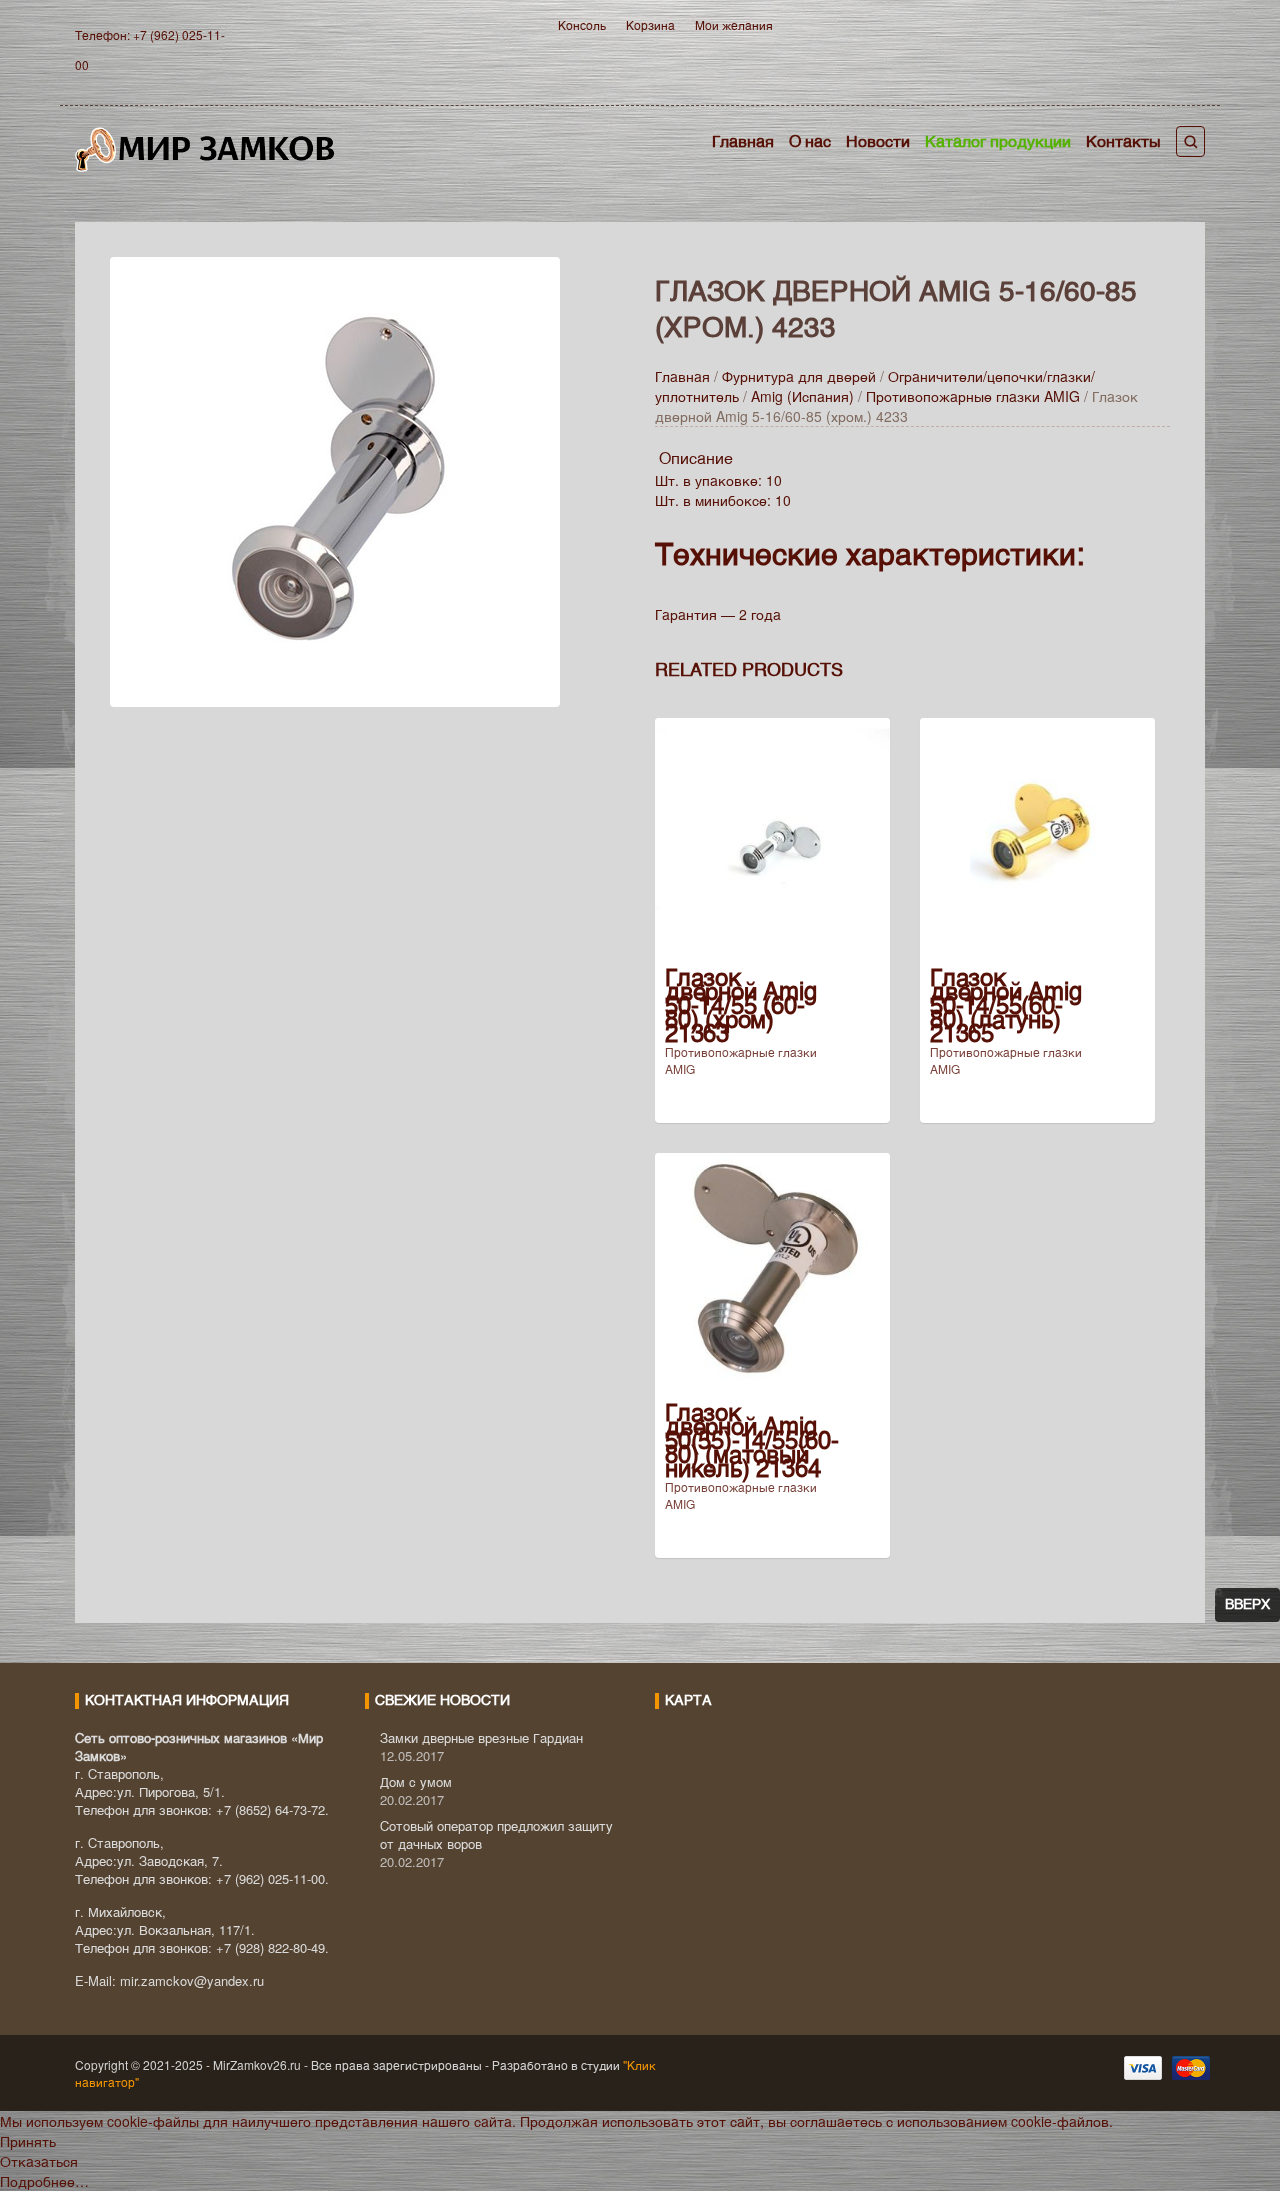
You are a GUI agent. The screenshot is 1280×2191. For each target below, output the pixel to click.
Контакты (1123, 140)
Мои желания (734, 24)
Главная (743, 140)
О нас (810, 140)
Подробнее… (44, 2181)
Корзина (650, 24)
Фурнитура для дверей (799, 376)
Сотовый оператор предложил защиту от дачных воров (496, 1834)
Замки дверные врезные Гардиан (481, 1737)
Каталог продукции (998, 140)
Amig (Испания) (802, 396)
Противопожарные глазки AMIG (973, 396)
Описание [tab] (696, 457)
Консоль (582, 24)
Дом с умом (416, 1781)
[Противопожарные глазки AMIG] (335, 479)
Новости (878, 140)
